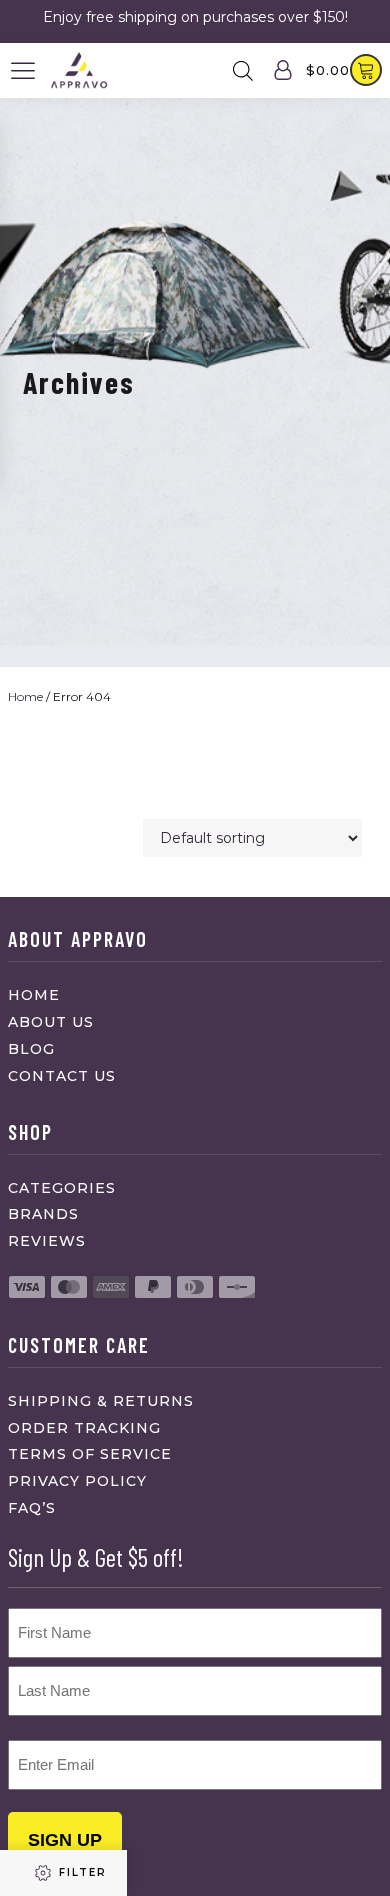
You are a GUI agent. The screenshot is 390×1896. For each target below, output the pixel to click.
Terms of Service (90, 1454)
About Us (51, 1022)
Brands (43, 1214)
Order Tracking (84, 1428)
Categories (62, 1188)
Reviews (47, 1241)
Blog (31, 1049)
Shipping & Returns (101, 1401)
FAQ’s (32, 1508)
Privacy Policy (77, 1481)
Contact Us (62, 1076)
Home (25, 696)
